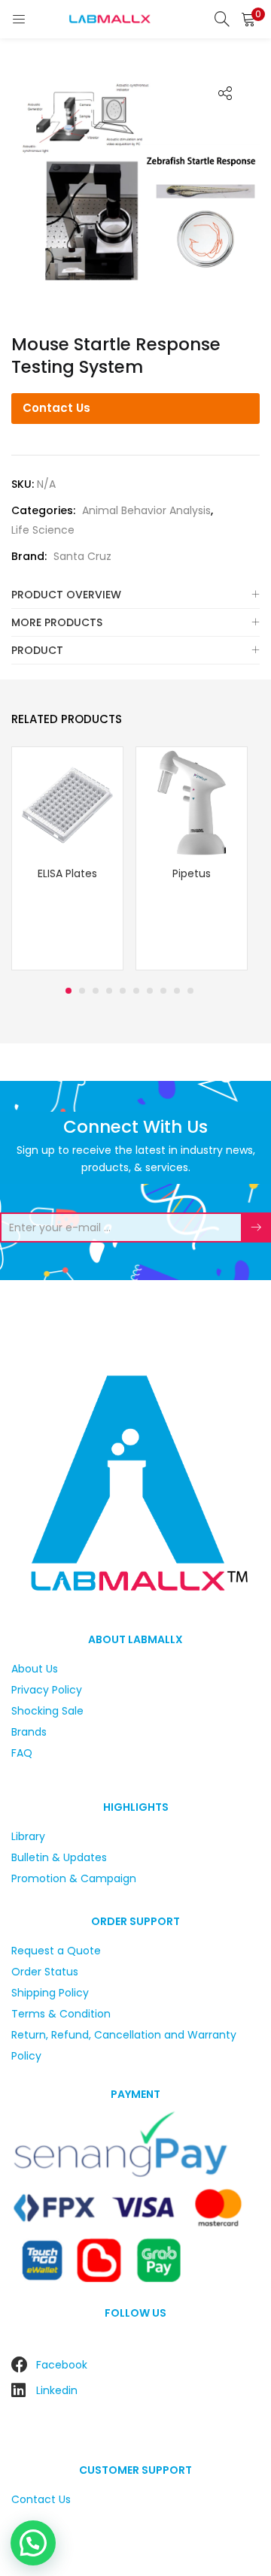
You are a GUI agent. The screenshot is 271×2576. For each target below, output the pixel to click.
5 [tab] (123, 991)
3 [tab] (96, 991)
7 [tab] (150, 991)
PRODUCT (37, 650)
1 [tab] (69, 991)
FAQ (22, 1753)
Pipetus (192, 873)
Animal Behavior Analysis (146, 510)
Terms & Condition (61, 2014)
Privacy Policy (47, 1690)
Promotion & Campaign (74, 1878)
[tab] (135, 595)
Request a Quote (56, 1951)
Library (28, 1836)
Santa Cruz (82, 556)
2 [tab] (82, 991)
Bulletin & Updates (59, 1857)
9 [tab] (177, 991)
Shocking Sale (47, 1711)
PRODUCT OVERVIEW (66, 595)
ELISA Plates (67, 873)
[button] (248, 19)
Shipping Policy (50, 1993)
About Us (35, 1669)
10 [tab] (190, 991)
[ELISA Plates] (67, 801)
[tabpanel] (67, 860)
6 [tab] (136, 991)
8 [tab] (163, 991)
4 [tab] (109, 991)
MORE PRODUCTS (57, 622)
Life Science (43, 530)
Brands (29, 1732)
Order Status (45, 1972)
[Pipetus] (192, 801)
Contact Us (56, 408)
